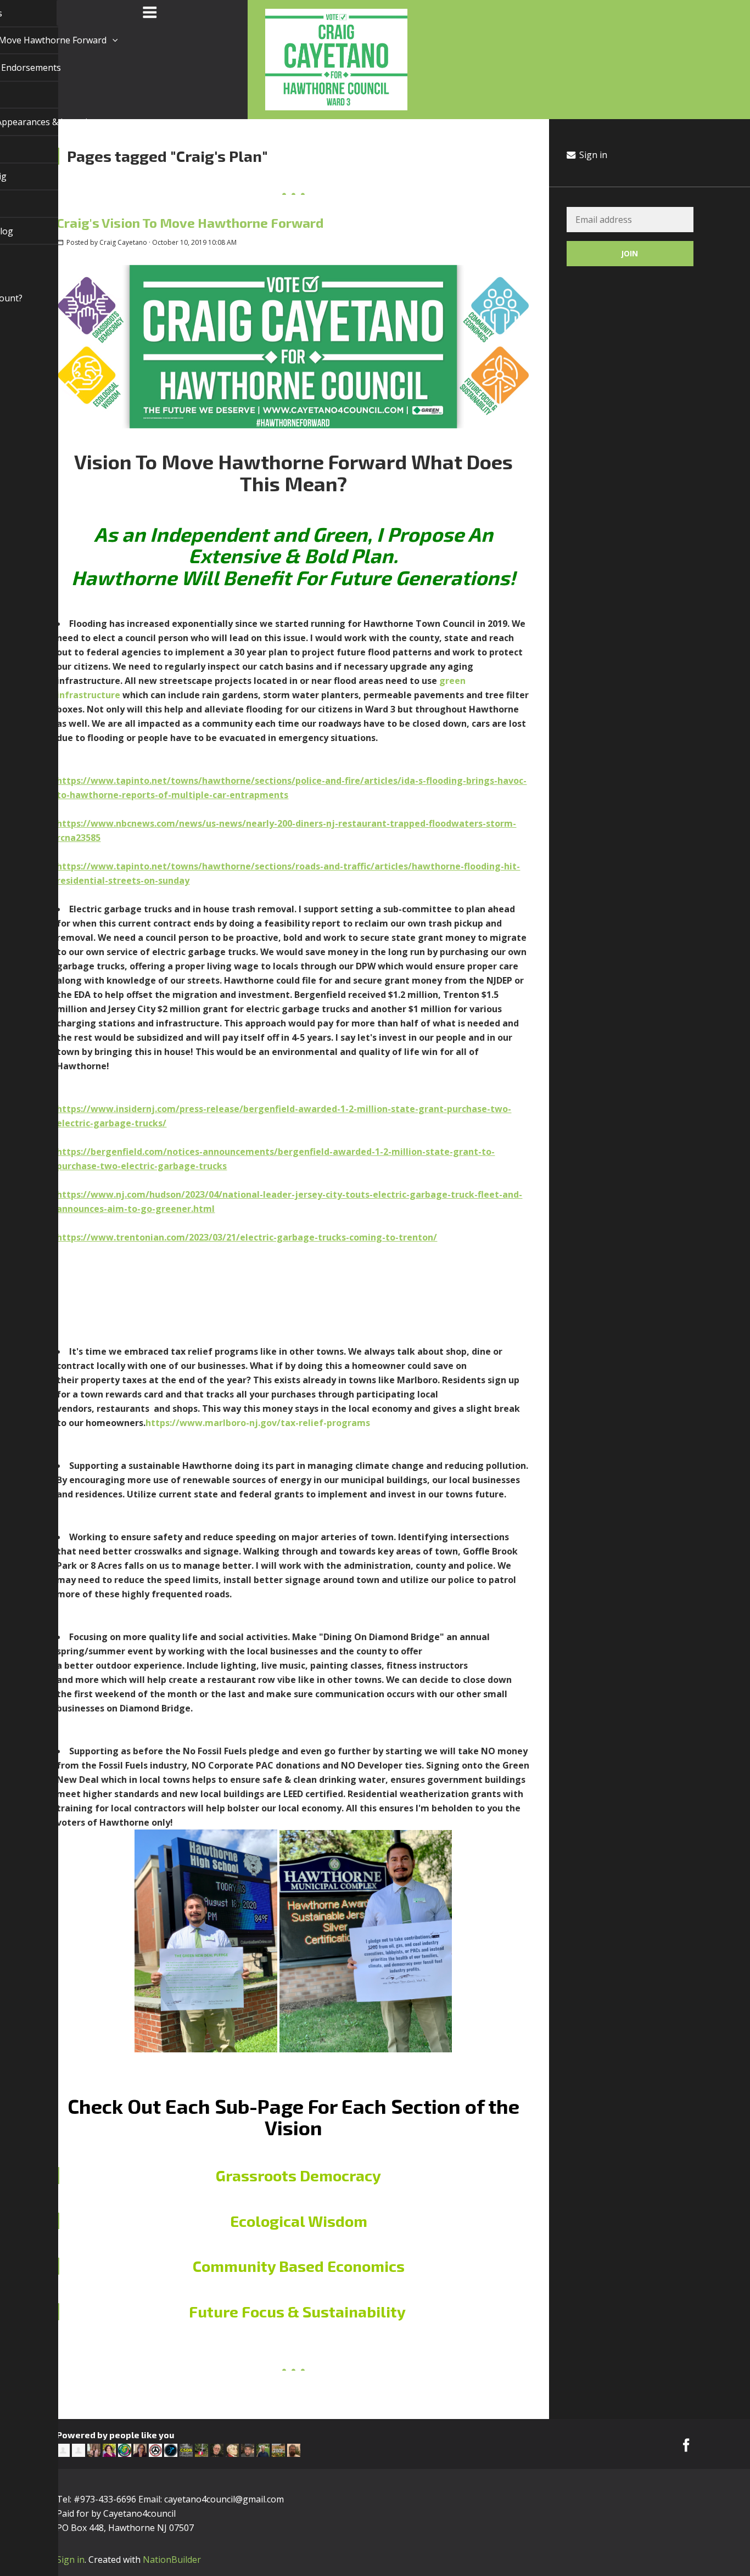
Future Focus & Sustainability (297, 2311)
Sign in (592, 155)
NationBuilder (172, 2560)
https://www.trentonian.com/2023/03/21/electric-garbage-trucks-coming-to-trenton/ (247, 1237)
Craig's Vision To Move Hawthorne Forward (190, 223)
